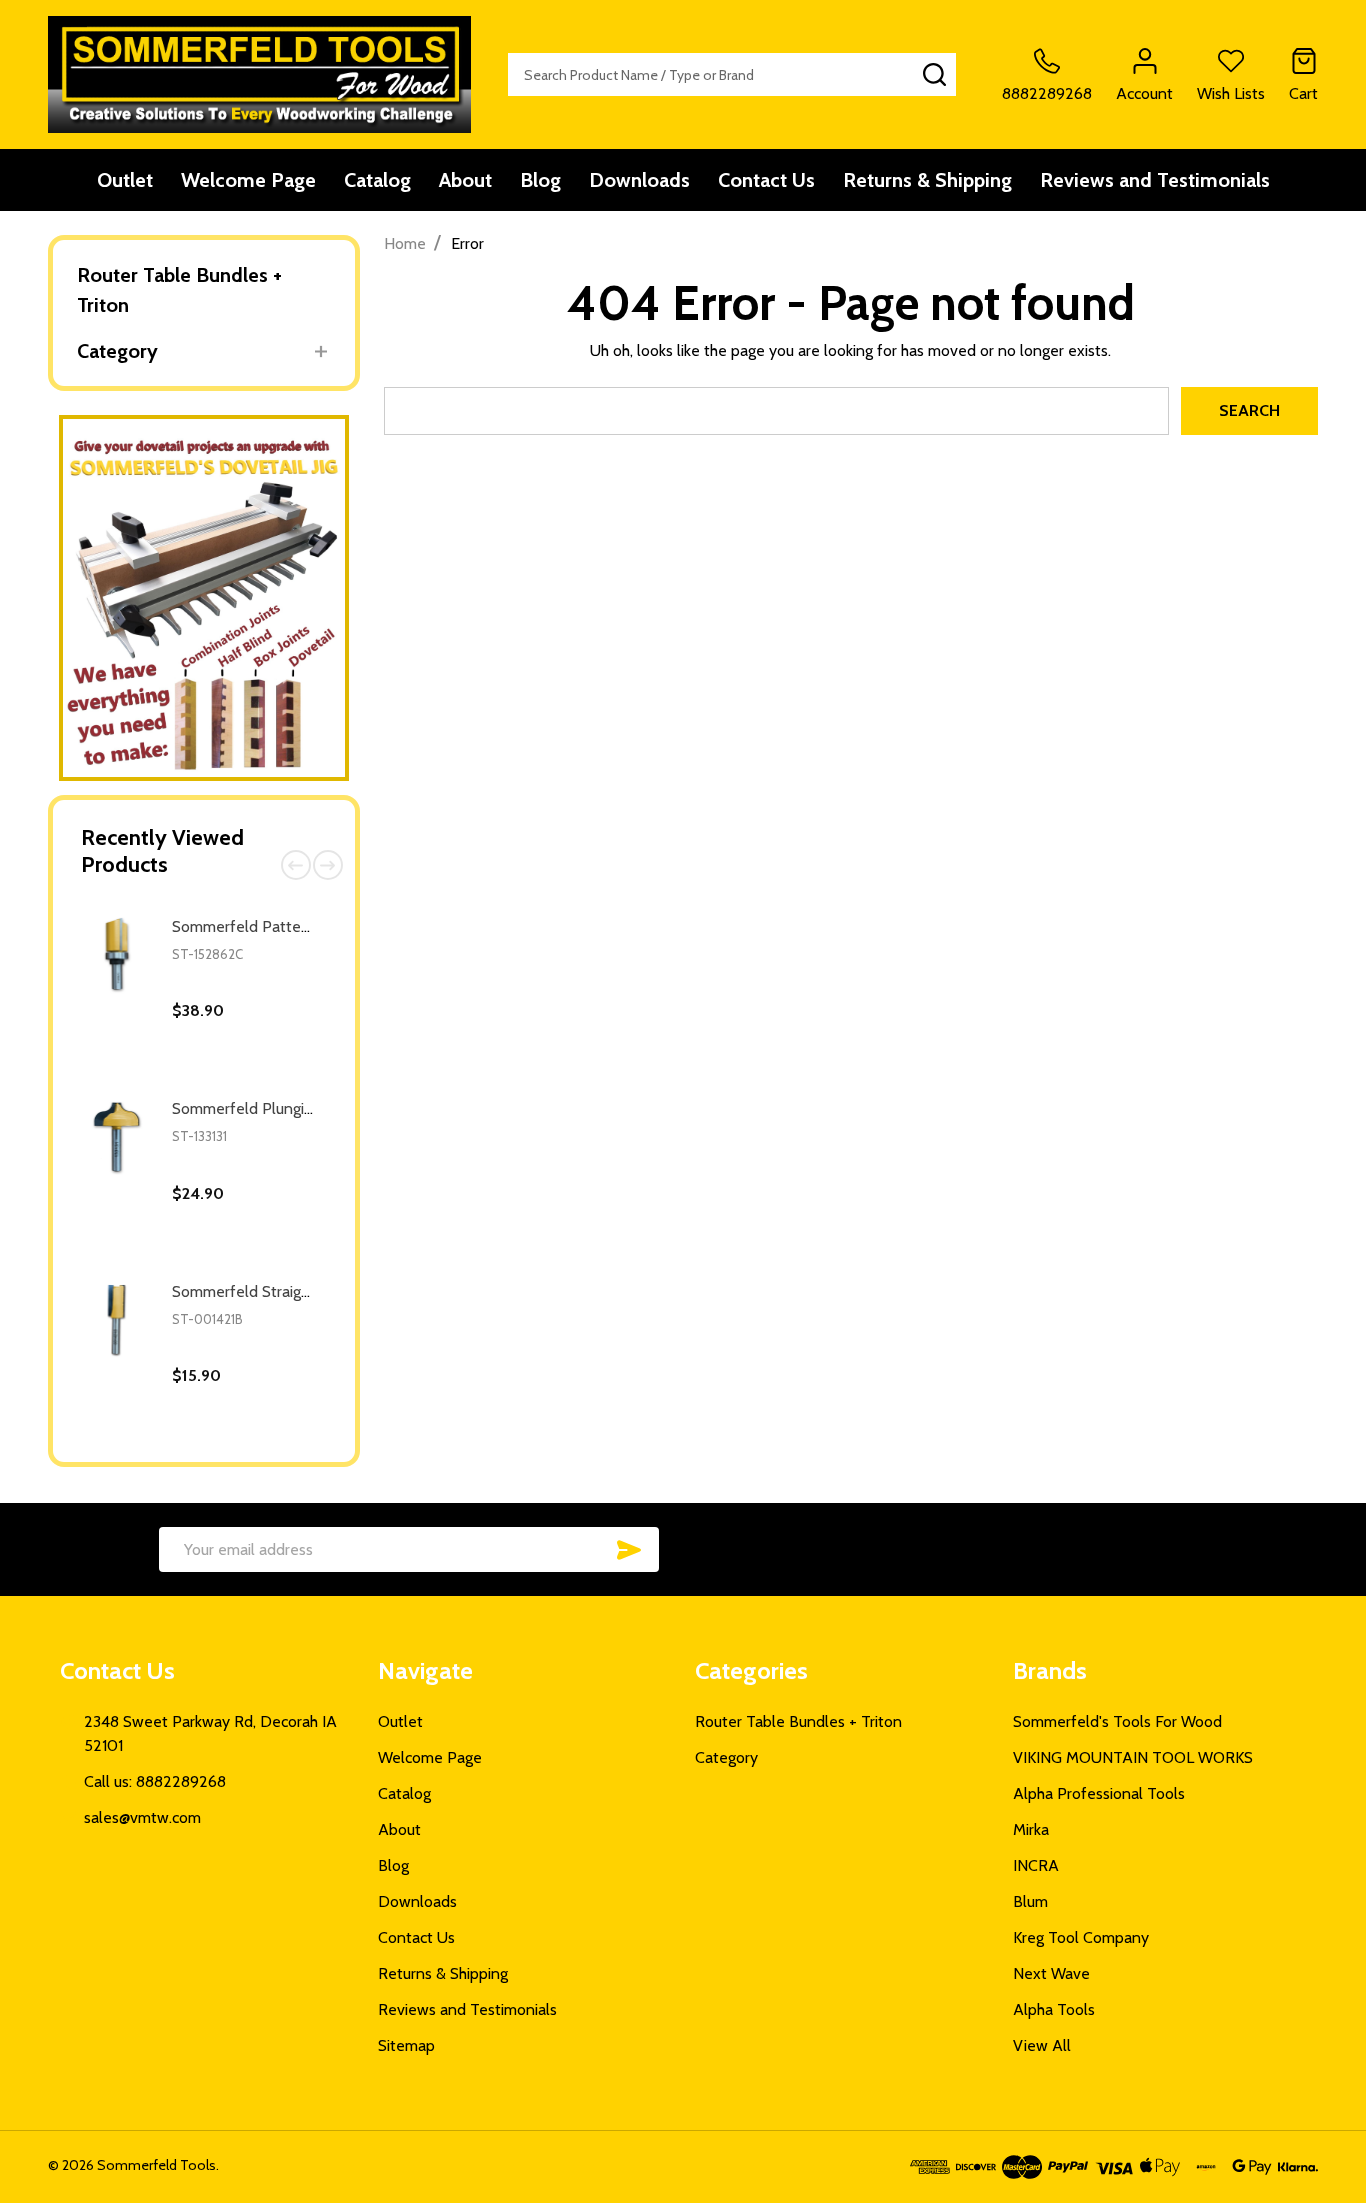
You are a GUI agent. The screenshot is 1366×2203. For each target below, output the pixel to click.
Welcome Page (248, 180)
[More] (321, 351)
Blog (540, 180)
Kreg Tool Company (1081, 1937)
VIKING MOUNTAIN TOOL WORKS (1133, 1757)
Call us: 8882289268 (155, 1781)
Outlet (125, 180)
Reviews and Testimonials (1155, 180)
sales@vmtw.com (142, 1817)
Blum (1030, 1901)
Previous (296, 865)
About (465, 180)
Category (117, 351)
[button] (204, 598)
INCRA (1036, 1865)
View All (1042, 2045)
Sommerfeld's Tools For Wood (1117, 1721)
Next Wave (1051, 1973)
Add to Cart (284, 1076)
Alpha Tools (1054, 2009)
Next (328, 865)
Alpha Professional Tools (1099, 1793)
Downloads (639, 180)
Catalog (377, 180)
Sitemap (406, 2045)
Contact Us (766, 180)
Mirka (1031, 1829)
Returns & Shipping (927, 180)
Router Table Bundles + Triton (179, 290)
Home (405, 243)
